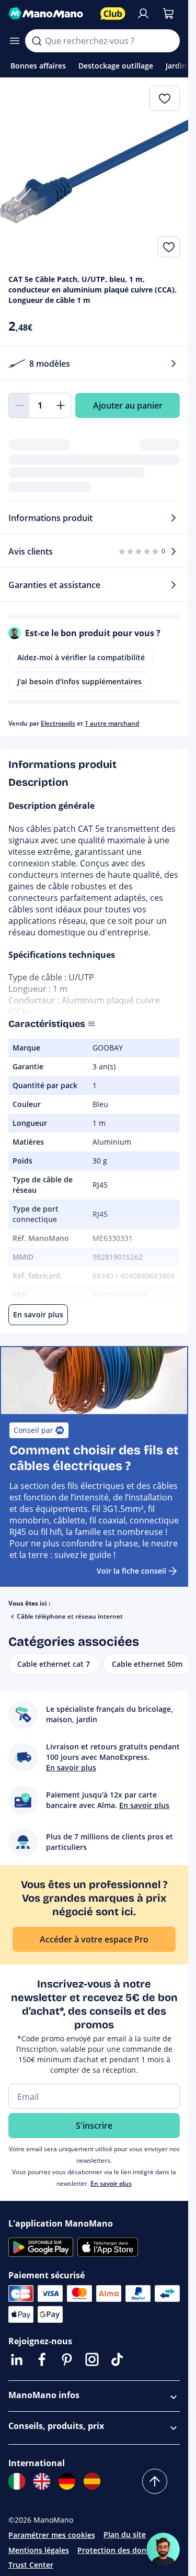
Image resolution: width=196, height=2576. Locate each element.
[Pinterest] (67, 2359)
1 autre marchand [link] (112, 723)
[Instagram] (92, 2359)
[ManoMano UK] (42, 2481)
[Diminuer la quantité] (19, 405)
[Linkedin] (17, 2359)
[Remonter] (155, 2481)
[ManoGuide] (163, 2549)
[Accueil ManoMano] (50, 14)
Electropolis (58, 723)
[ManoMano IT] (17, 2481)
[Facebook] (42, 2359)
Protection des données (120, 2550)
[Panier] (168, 14)
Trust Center (31, 2565)
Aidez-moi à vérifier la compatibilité (81, 657)
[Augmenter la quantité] (61, 405)
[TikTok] (117, 2359)
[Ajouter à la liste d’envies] (169, 247)
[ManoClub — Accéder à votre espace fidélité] (113, 14)
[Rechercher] (37, 41)
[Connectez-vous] (143, 14)
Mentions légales (39, 2550)
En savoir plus (111, 2183)
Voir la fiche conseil (131, 1571)
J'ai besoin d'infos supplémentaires (79, 681)
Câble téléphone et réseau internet (70, 1616)
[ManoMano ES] (92, 2481)
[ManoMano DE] (67, 2481)
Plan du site (125, 2534)
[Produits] (15, 41)
